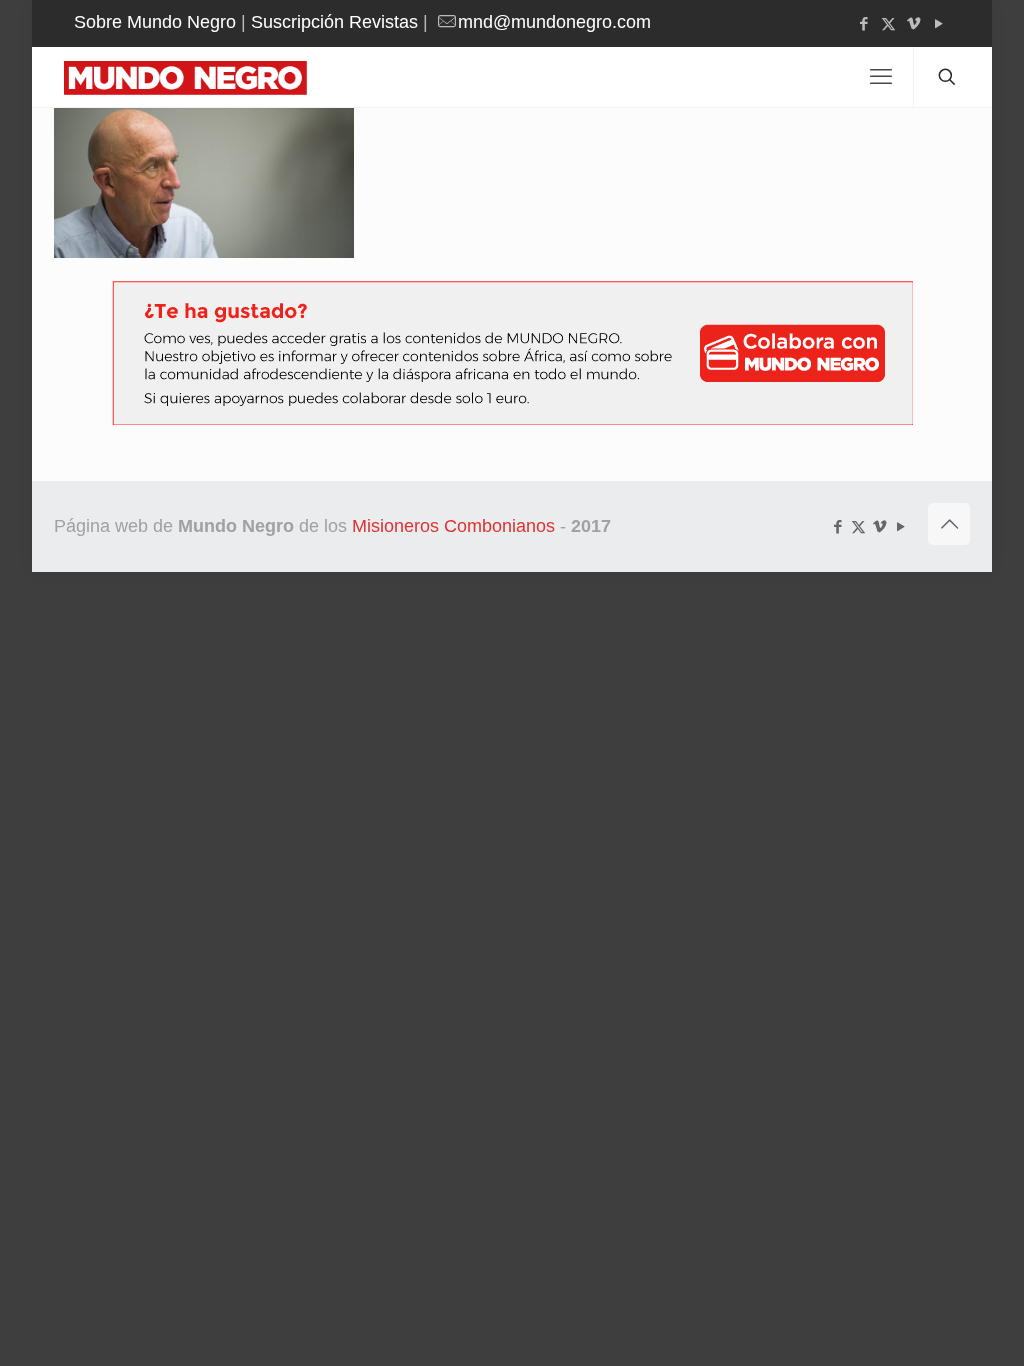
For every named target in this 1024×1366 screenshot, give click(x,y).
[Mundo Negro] (199, 77)
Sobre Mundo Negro (155, 22)
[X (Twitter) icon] (888, 23)
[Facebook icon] (863, 23)
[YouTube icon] (938, 23)
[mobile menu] (881, 77)
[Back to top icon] (949, 524)
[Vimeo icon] (913, 23)
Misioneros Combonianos (453, 526)
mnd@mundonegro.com (554, 22)
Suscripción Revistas (334, 22)
